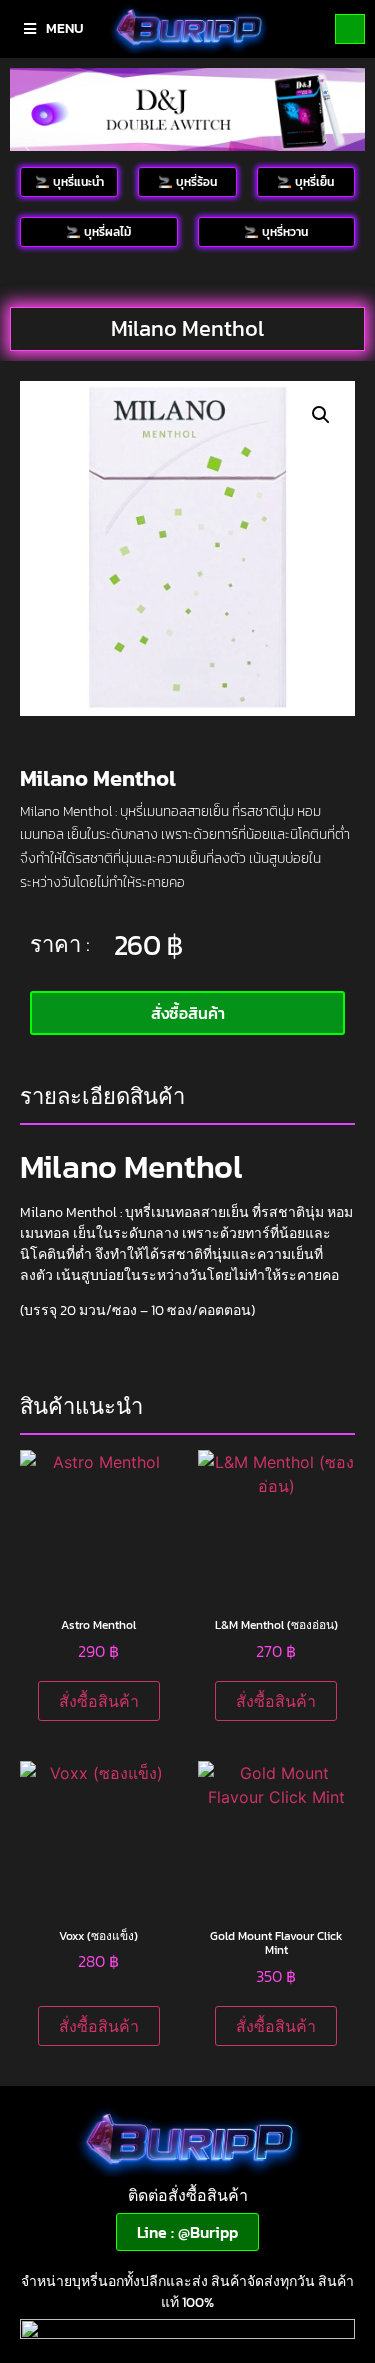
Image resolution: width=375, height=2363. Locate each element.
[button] (321, 415)
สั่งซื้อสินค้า (99, 1701)
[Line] (350, 29)
